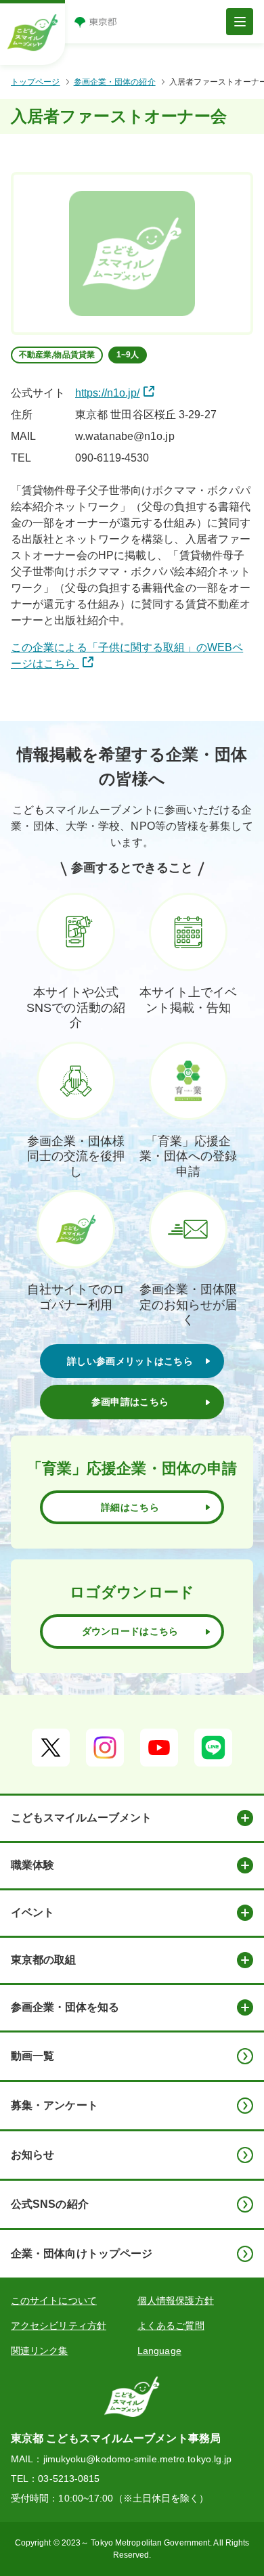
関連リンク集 (40, 2351)
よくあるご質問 (171, 2326)
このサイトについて (54, 2301)
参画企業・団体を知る (65, 2007)
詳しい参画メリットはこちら (130, 1361)
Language (159, 2351)
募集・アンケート (54, 2105)
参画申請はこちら (130, 1402)
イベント (32, 1912)
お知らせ (32, 2155)
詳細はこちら (130, 1507)
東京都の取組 (43, 1960)
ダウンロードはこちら (130, 1631)
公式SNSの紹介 (50, 2204)
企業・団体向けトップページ (82, 2253)
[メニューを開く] (240, 22)
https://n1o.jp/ (108, 393)
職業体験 (32, 1865)
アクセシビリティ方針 (59, 2326)
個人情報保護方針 (176, 2301)
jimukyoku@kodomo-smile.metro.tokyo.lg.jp (138, 2459)
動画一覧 (32, 2056)
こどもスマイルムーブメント (81, 1818)
